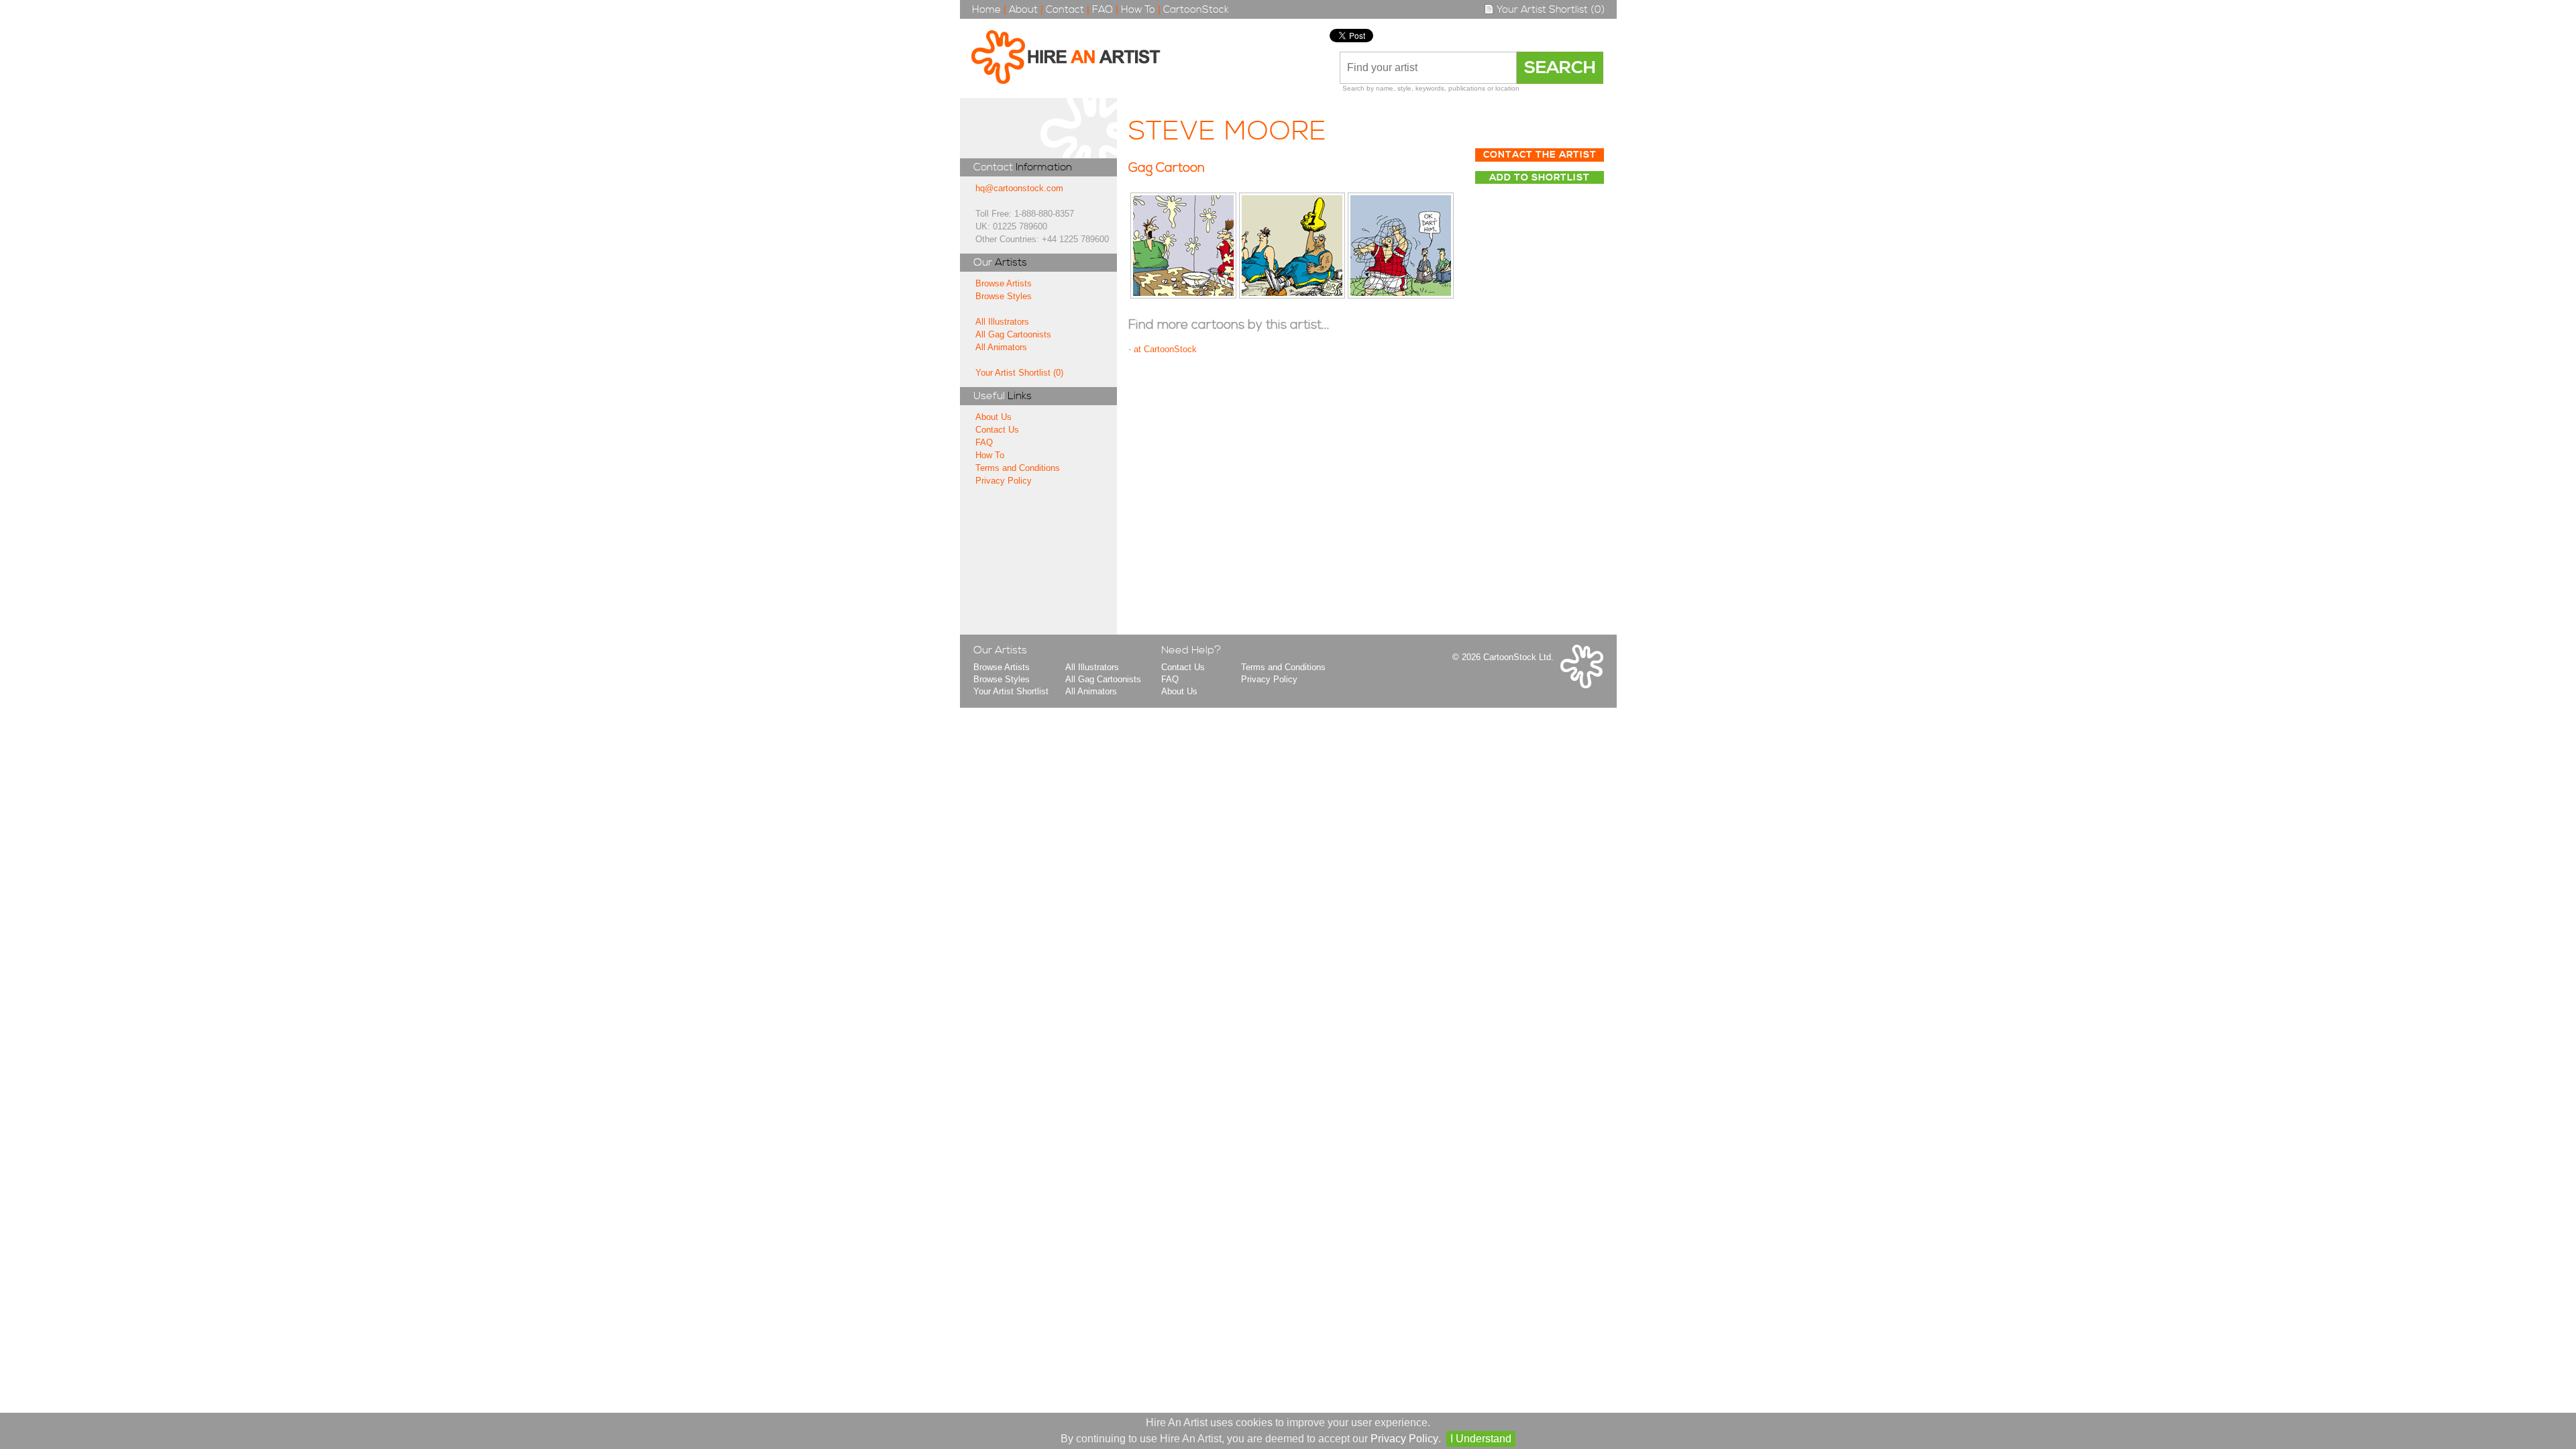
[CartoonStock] (1582, 685)
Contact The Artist (1540, 155)
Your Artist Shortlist (1011, 691)
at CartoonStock (1165, 349)
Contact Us (997, 430)
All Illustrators (1002, 322)
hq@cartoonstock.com (1019, 188)
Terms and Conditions (1018, 468)
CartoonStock (1196, 10)
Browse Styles (1004, 296)
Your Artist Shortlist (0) (1549, 10)
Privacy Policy (1004, 481)
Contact (1065, 10)
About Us (994, 417)
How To (1138, 10)
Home (986, 10)
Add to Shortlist (1540, 178)
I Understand (1481, 1439)
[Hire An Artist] (1073, 58)
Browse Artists (1004, 283)
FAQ (1103, 10)
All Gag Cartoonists (1013, 334)
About (1023, 10)
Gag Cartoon (1167, 168)
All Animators (1001, 347)
